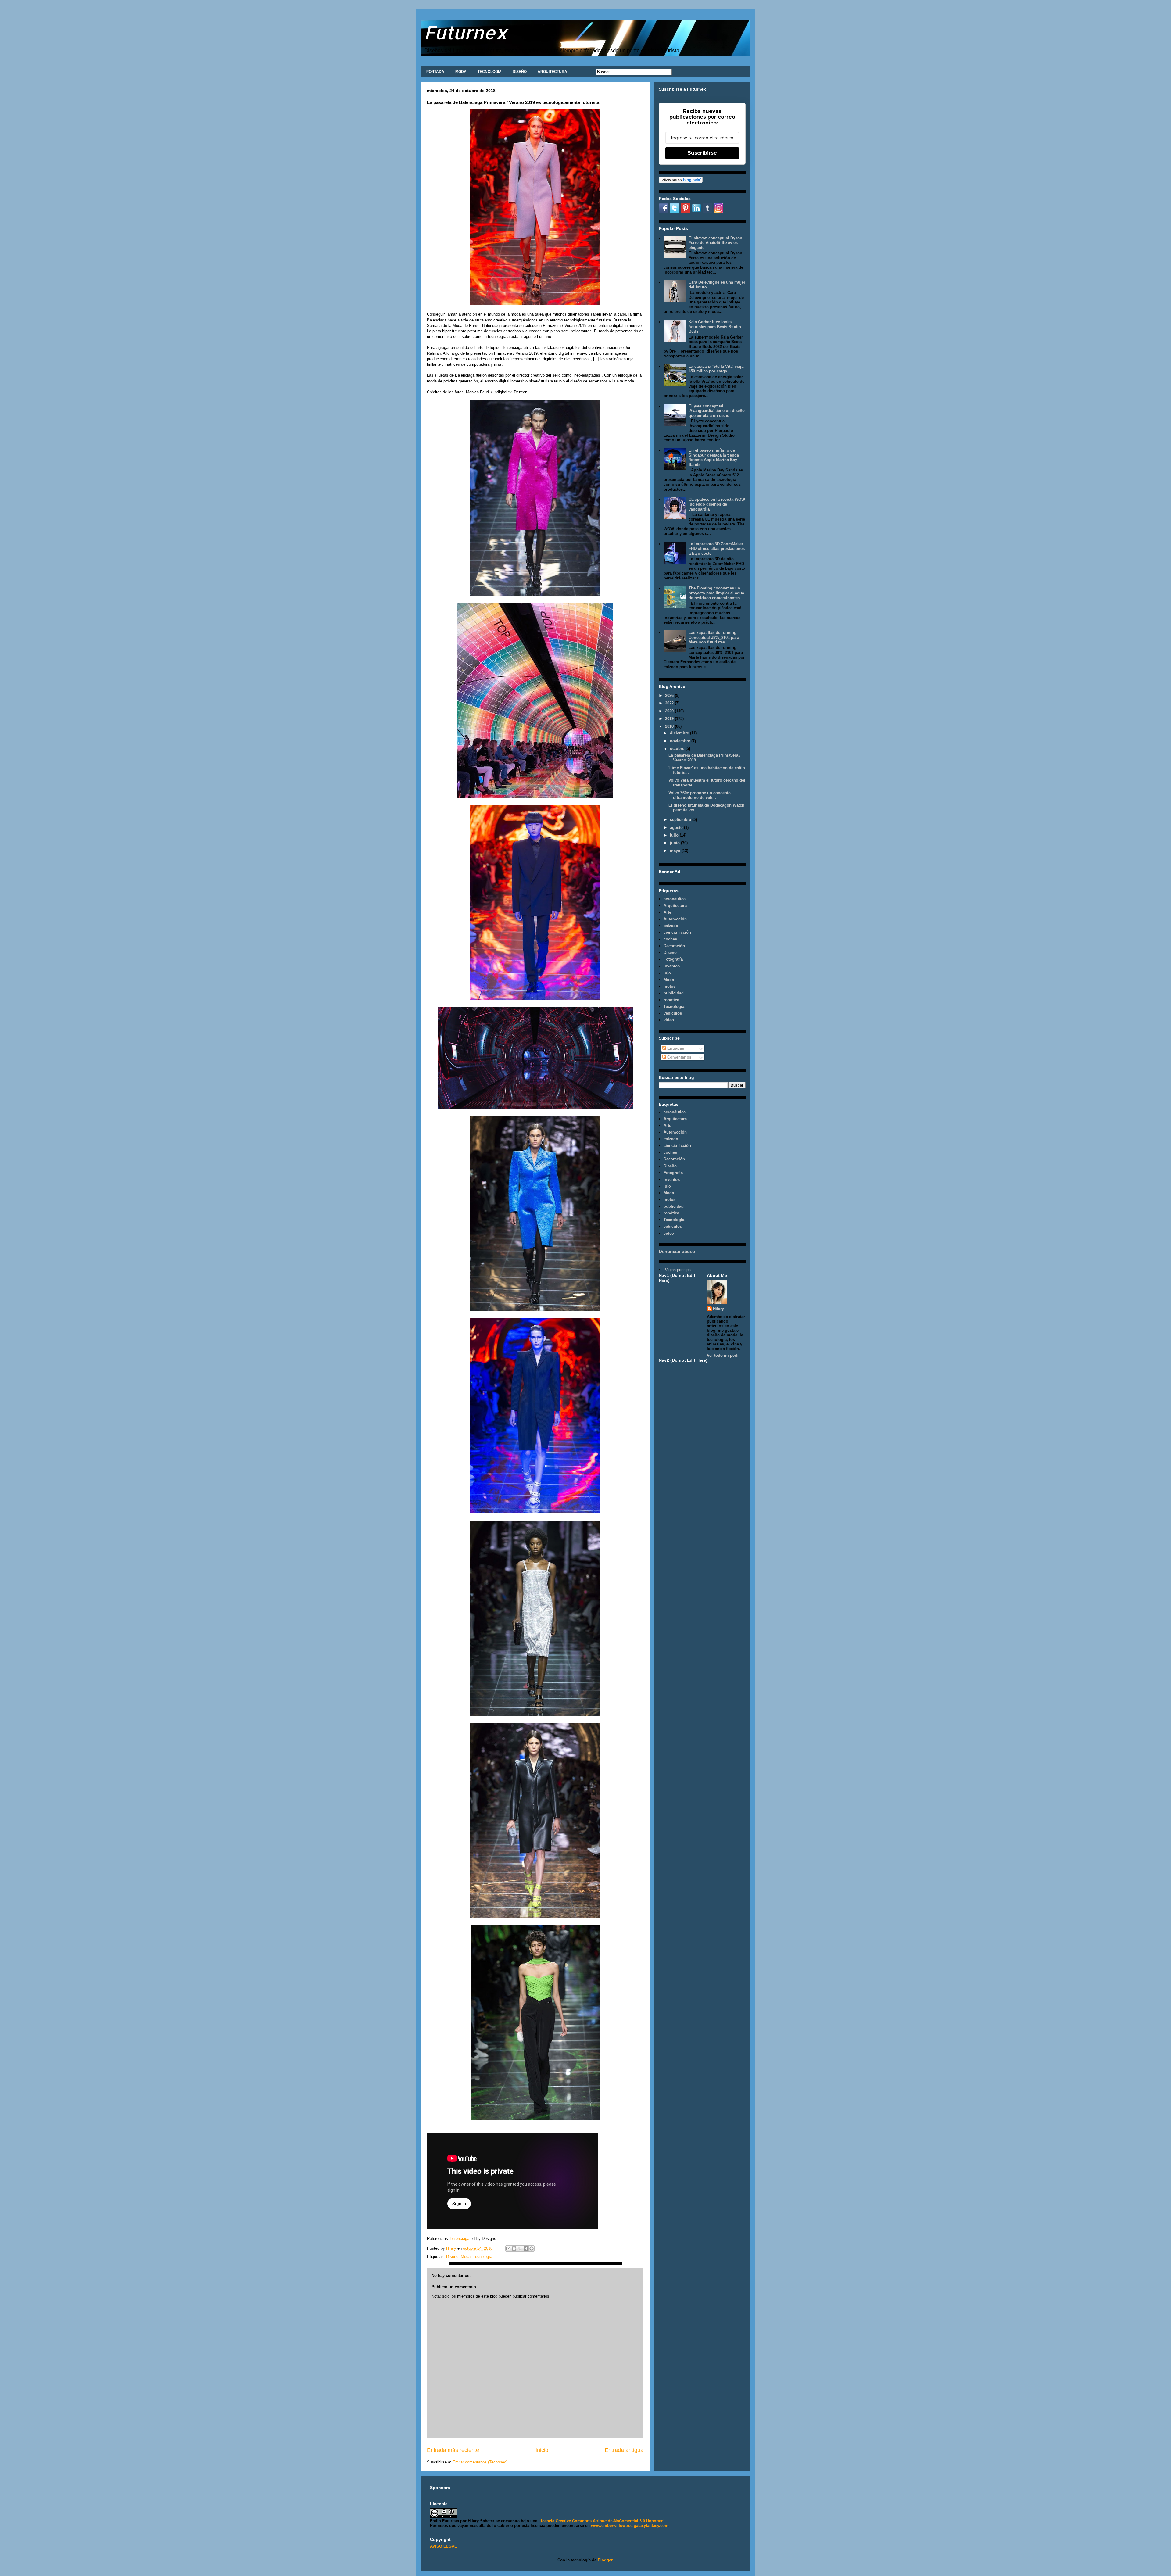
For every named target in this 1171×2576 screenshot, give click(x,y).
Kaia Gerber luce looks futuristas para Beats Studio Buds (715, 327)
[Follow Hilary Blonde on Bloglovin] (681, 182)
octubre (678, 749)
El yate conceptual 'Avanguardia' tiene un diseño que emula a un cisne (717, 411)
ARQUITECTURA (552, 72)
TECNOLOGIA (490, 72)
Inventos (672, 966)
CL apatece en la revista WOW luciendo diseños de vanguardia (717, 504)
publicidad (674, 993)
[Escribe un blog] (514, 2248)
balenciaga (460, 2239)
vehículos (673, 1013)
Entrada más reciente (453, 2450)
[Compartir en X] (520, 2248)
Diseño (452, 2257)
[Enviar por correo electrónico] (508, 2248)
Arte (667, 912)
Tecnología (483, 2257)
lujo (667, 973)
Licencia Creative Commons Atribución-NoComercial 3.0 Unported (601, 2521)
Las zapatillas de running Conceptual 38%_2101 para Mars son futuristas (714, 637)
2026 (670, 695)
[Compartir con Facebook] (526, 2248)
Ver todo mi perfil (723, 1355)
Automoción (675, 919)
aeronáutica (675, 899)
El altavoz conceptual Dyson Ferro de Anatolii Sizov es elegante (715, 243)
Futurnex (466, 32)
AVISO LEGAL (443, 2546)
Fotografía (673, 959)
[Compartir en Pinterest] (532, 2248)
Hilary (718, 1309)
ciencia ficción (677, 932)
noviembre (681, 741)
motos (670, 986)
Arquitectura (675, 906)
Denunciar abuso (677, 1251)
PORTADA (435, 72)
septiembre (681, 820)
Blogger (605, 2560)
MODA (461, 72)
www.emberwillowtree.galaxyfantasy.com (630, 2526)
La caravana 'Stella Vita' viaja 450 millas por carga (716, 369)
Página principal (678, 1270)
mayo (676, 851)
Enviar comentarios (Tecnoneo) (480, 2462)
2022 (670, 703)
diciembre (680, 733)
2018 (670, 726)
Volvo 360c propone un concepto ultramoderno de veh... (700, 795)
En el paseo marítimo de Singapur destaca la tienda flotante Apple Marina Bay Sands (714, 457)
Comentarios (679, 1057)
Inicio (542, 2450)
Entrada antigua (624, 2450)
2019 (670, 719)
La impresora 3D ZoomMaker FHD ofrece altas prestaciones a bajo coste (717, 549)
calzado (671, 926)
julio (675, 835)
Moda (466, 2257)
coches (670, 939)
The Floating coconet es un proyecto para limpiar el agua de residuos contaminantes (716, 593)
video (669, 1020)
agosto (677, 828)
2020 (670, 711)
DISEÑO (520, 72)
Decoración (674, 946)
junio (675, 843)
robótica (671, 1000)
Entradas (675, 1048)
